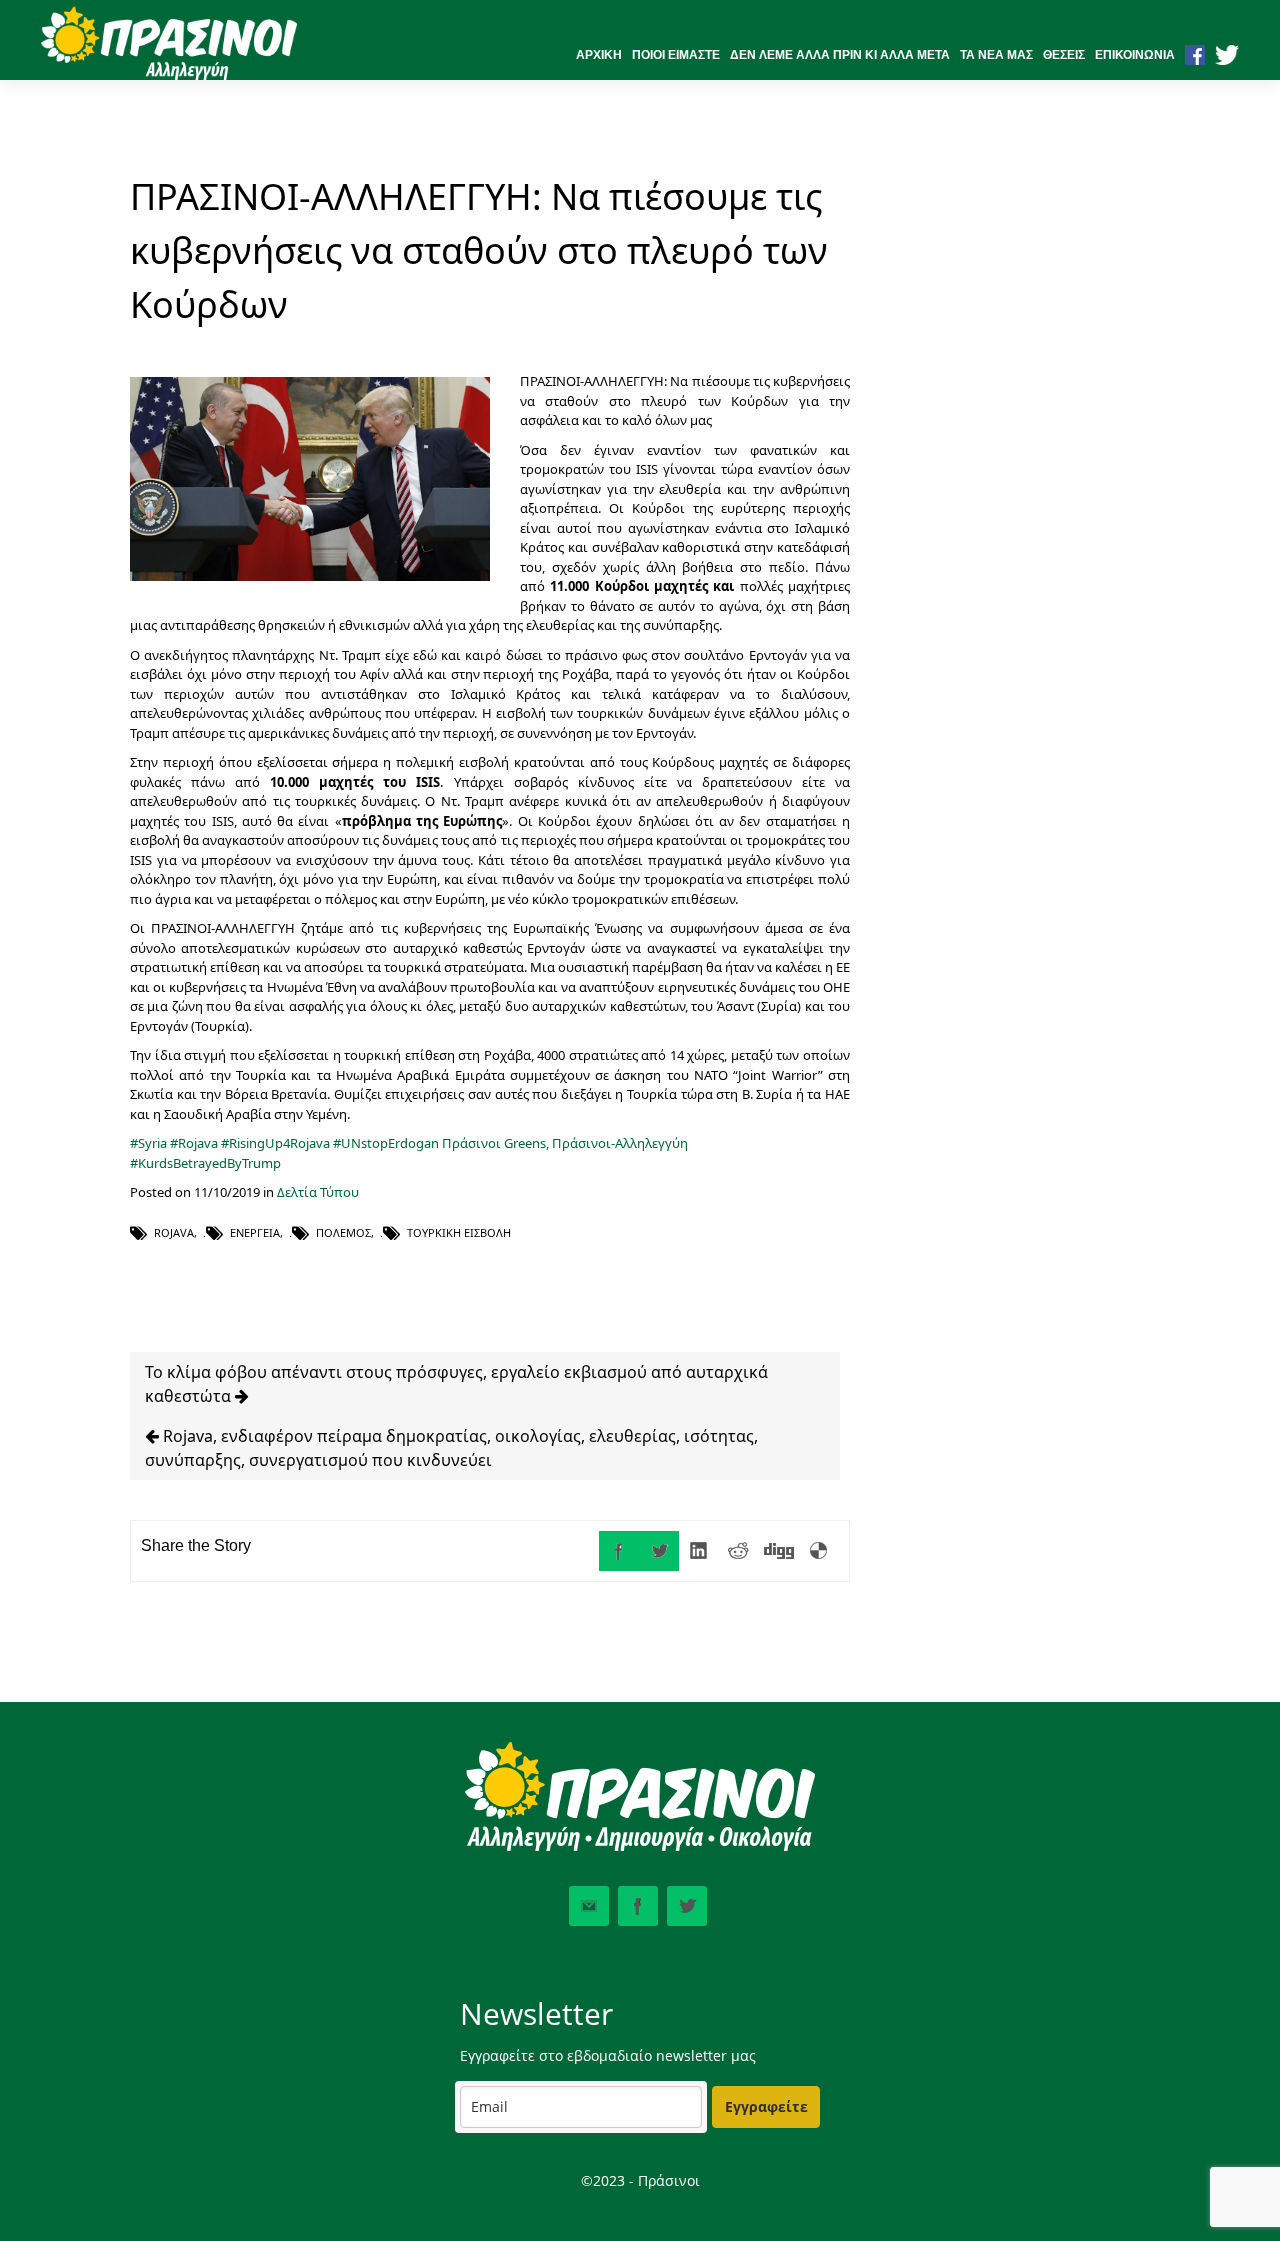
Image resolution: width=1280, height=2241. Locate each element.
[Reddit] (739, 1551)
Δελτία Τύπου (318, 1192)
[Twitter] (659, 1551)
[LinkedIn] (699, 1551)
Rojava (174, 1232)
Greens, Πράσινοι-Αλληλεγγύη (596, 1143)
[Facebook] (619, 1551)
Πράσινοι (471, 1143)
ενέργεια (255, 1232)
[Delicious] (819, 1551)
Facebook (638, 1906)
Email (589, 1906)
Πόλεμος (343, 1232)
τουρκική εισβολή (459, 1232)
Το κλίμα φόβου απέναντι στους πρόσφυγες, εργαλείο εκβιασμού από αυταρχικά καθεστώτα (456, 1384)
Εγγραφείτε (766, 2106)
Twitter (687, 1906)
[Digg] (779, 1551)
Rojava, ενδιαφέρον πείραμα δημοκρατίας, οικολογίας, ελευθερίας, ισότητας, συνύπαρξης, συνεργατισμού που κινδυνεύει (451, 1448)
